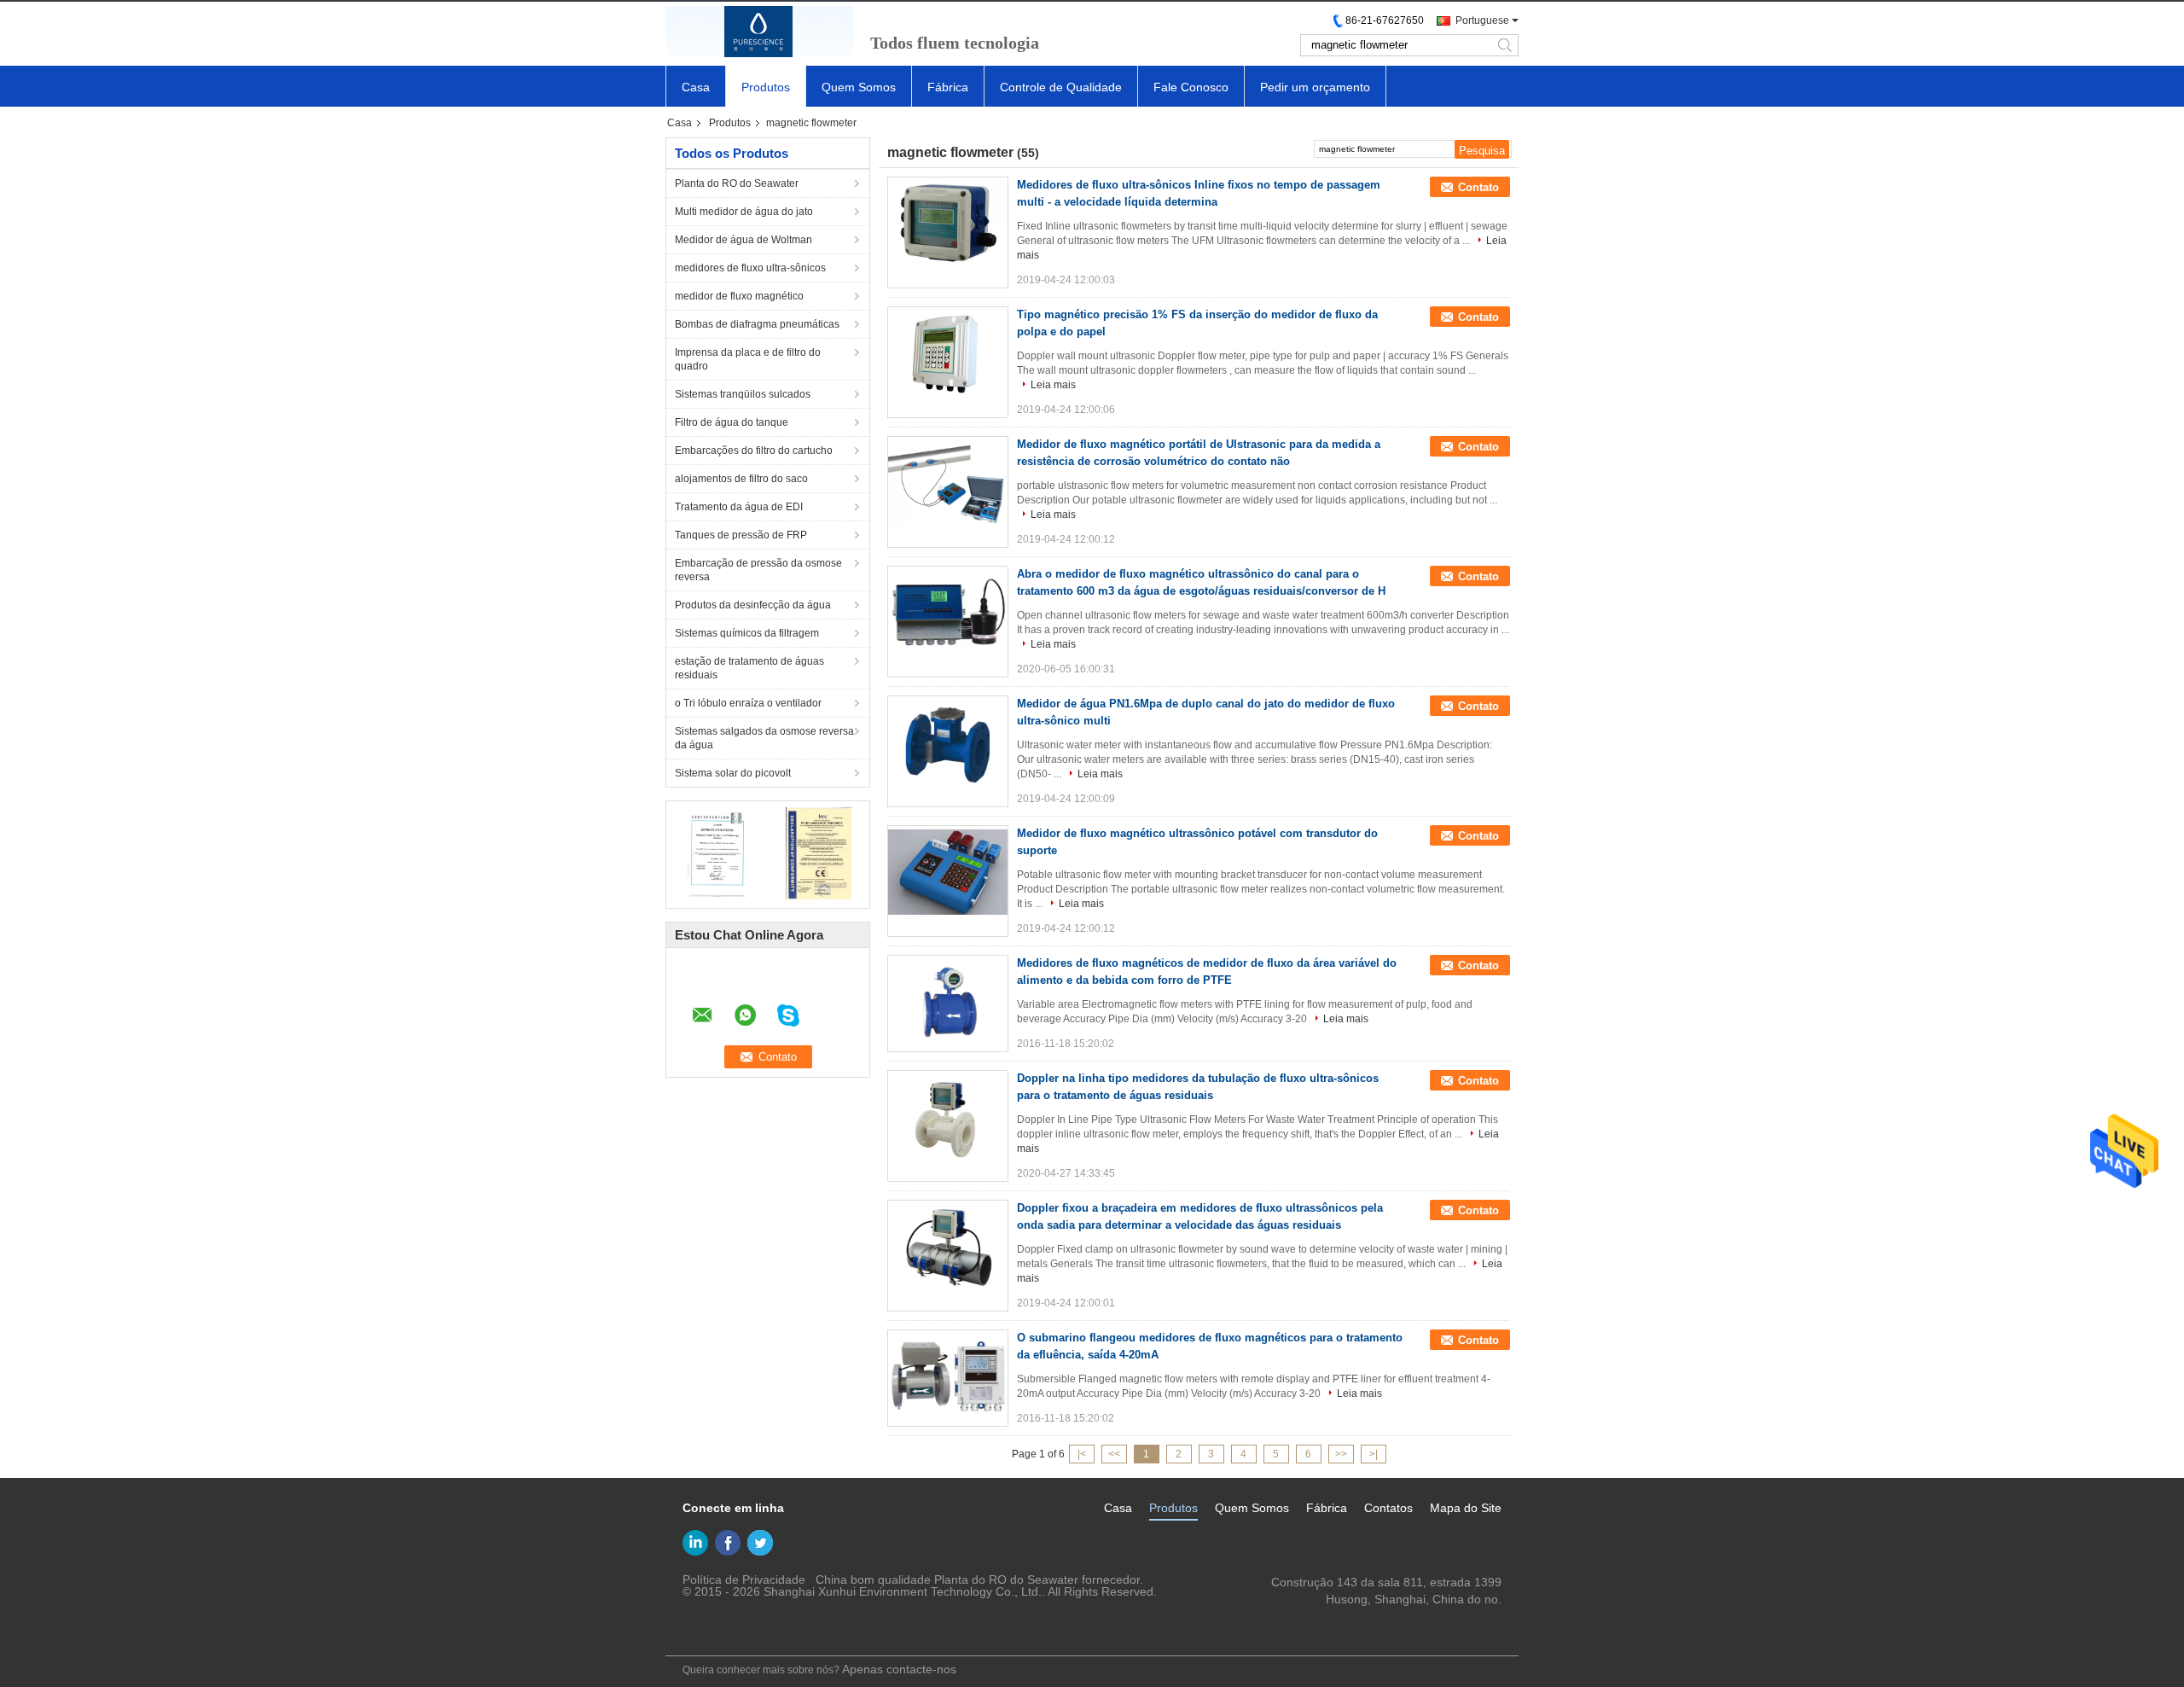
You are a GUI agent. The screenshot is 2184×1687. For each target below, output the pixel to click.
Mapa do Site (1466, 1508)
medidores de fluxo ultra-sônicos (750, 268)
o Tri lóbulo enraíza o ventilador (748, 703)
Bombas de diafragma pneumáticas (757, 324)
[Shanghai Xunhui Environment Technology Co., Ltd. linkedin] (695, 1543)
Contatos (1388, 1508)
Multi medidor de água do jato (744, 212)
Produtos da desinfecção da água (753, 605)
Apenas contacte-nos (899, 1669)
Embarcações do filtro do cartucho (754, 451)
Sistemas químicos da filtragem (747, 633)
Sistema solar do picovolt (733, 773)
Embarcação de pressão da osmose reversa (758, 570)
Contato (1478, 187)
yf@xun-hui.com (1458, 1616)
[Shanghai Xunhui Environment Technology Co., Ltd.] (759, 32)
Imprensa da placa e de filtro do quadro (748, 359)
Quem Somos (859, 87)
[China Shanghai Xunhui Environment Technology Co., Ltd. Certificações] (717, 852)
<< (1114, 1454)
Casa (696, 87)
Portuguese (1482, 20)
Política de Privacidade (744, 1579)
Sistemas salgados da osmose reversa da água (764, 738)
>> (1341, 1454)
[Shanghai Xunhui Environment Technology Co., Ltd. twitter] (760, 1543)
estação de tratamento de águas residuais (749, 668)
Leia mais (1053, 385)
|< (1082, 1454)
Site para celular (721, 1632)
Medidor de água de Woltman (743, 240)
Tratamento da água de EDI (739, 507)
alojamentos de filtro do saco (741, 479)
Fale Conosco (1191, 87)
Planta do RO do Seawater (737, 183)
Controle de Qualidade (1061, 87)
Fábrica (948, 87)
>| (1374, 1454)
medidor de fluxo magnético (739, 296)
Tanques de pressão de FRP (741, 535)
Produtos (766, 87)
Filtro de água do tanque (732, 422)
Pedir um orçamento (1315, 87)
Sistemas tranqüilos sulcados (743, 394)
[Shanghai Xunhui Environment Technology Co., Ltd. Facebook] (728, 1543)
